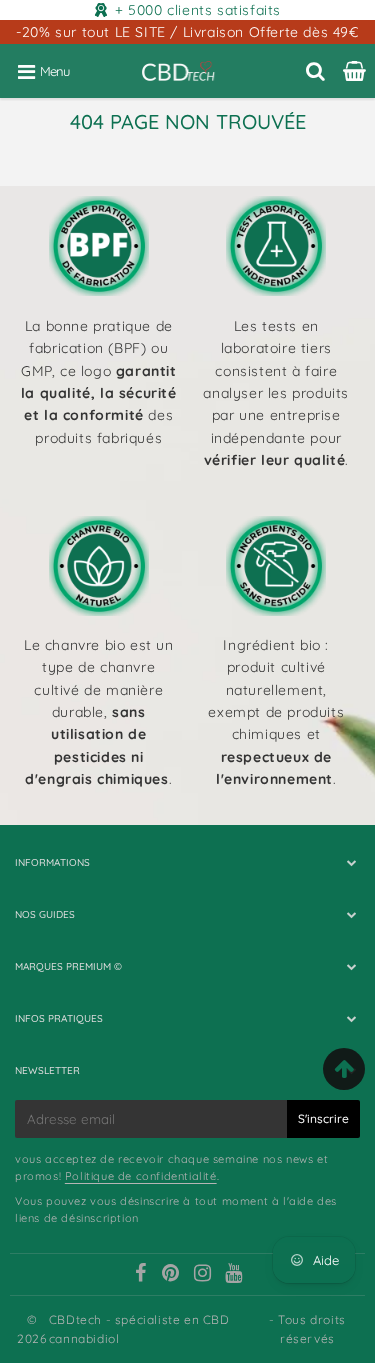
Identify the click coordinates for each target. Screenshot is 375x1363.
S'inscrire (323, 1118)
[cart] (354, 71)
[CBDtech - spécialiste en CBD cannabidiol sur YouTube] (234, 1275)
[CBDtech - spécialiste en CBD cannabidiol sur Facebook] (141, 1275)
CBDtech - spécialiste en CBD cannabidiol (139, 1329)
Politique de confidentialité (141, 1176)
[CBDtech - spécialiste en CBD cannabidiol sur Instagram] (203, 1275)
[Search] (315, 71)
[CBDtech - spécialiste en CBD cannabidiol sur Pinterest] (171, 1275)
